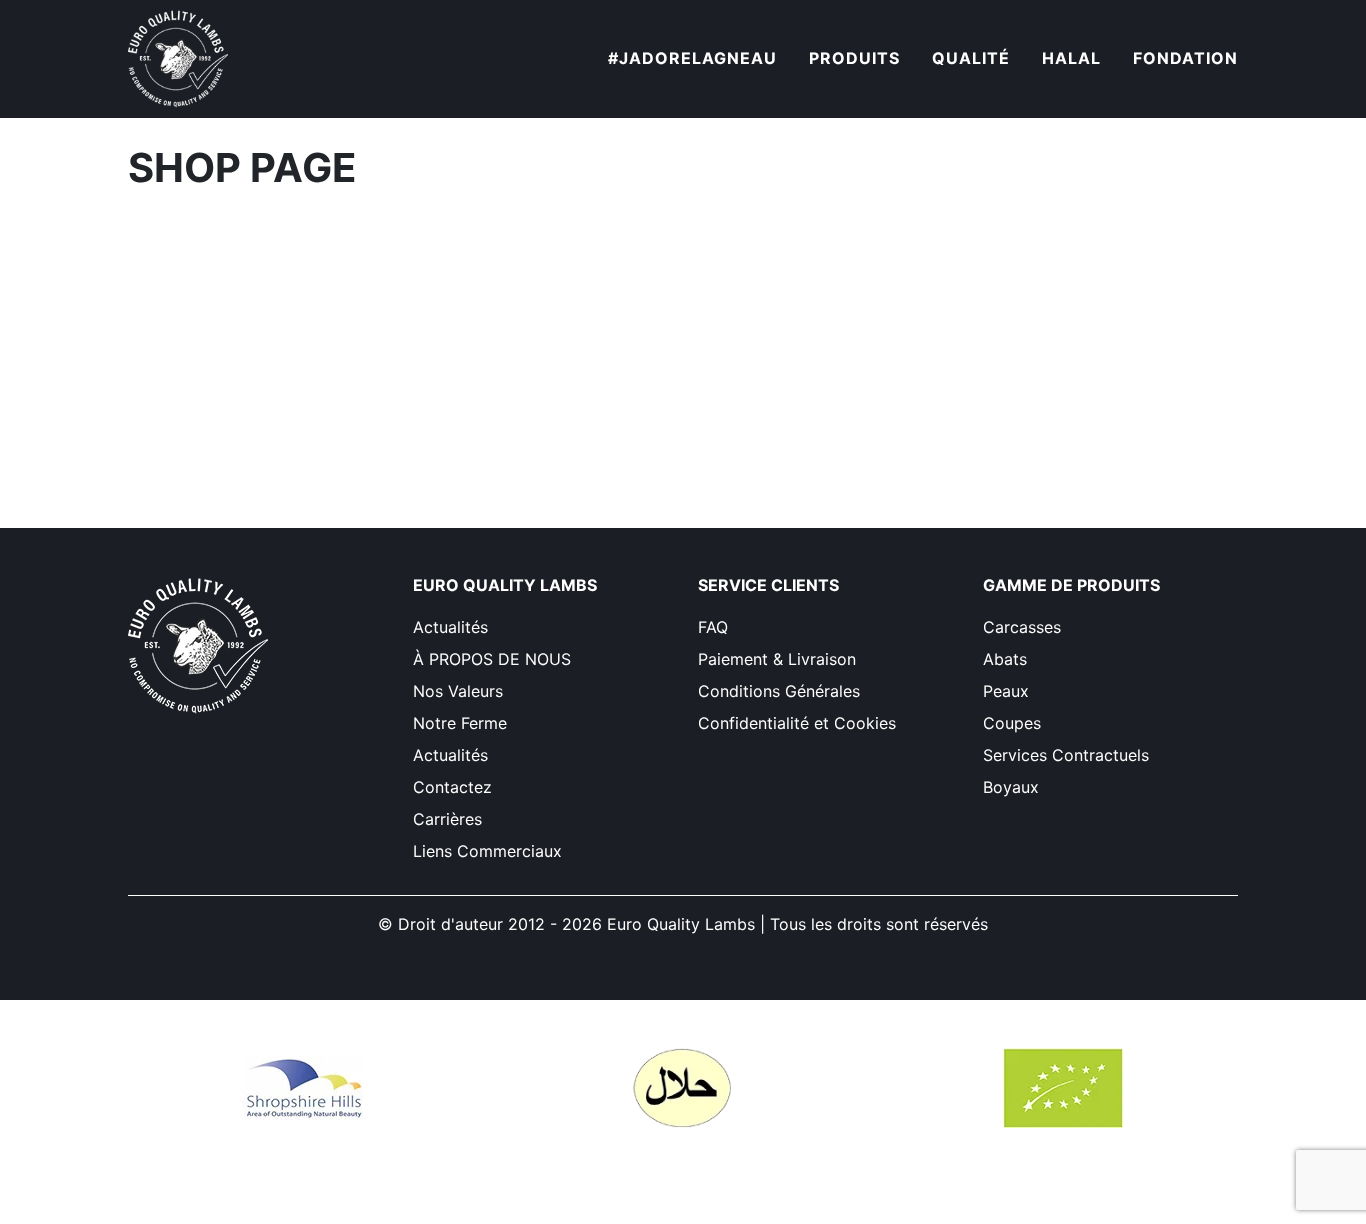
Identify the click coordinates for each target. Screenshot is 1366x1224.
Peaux (1006, 691)
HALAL (1071, 58)
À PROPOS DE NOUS (492, 659)
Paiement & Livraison (777, 659)
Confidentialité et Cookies (797, 723)
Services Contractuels (1066, 755)
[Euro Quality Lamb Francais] (178, 59)
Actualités (450, 627)
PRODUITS (854, 58)
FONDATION (1185, 58)
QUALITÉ (971, 58)
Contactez (452, 787)
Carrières (447, 819)
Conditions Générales (779, 691)
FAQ (713, 627)
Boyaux (1011, 787)
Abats (1005, 659)
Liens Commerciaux (487, 851)
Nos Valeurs (458, 691)
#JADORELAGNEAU (692, 58)
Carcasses (1022, 627)
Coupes (1012, 723)
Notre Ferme (460, 723)
